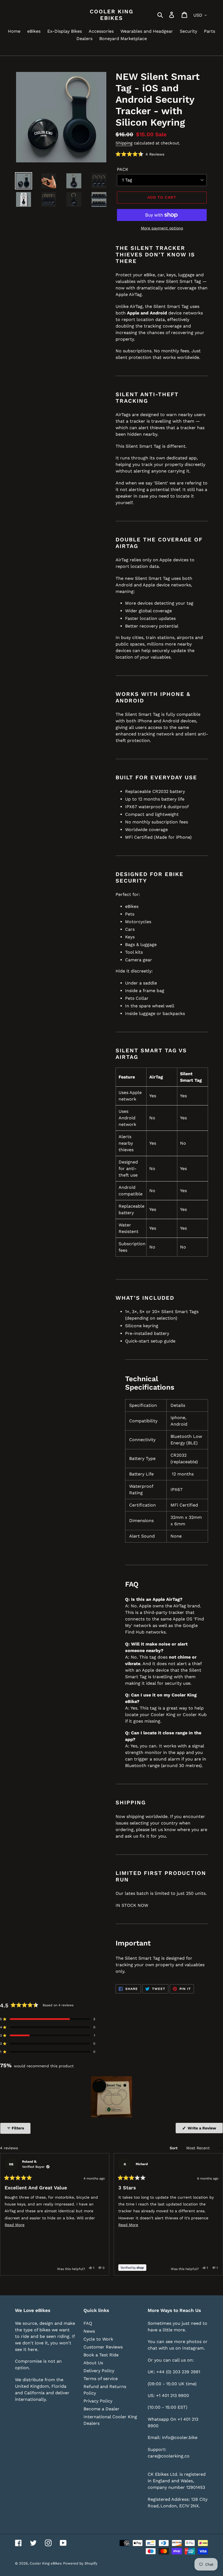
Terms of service (101, 2379)
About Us (93, 2363)
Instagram (193, 2348)
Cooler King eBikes (112, 15)
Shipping (124, 143)
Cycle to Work (98, 2339)
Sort (174, 2148)
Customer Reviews (103, 2347)
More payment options (162, 228)
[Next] (216, 2214)
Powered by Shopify (80, 2563)
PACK (123, 169)
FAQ (88, 2323)
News (89, 2331)
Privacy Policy (98, 2401)
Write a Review (205, 2130)
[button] (140, 154)
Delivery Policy (99, 2371)
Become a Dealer (101, 2409)
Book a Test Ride (101, 2355)
